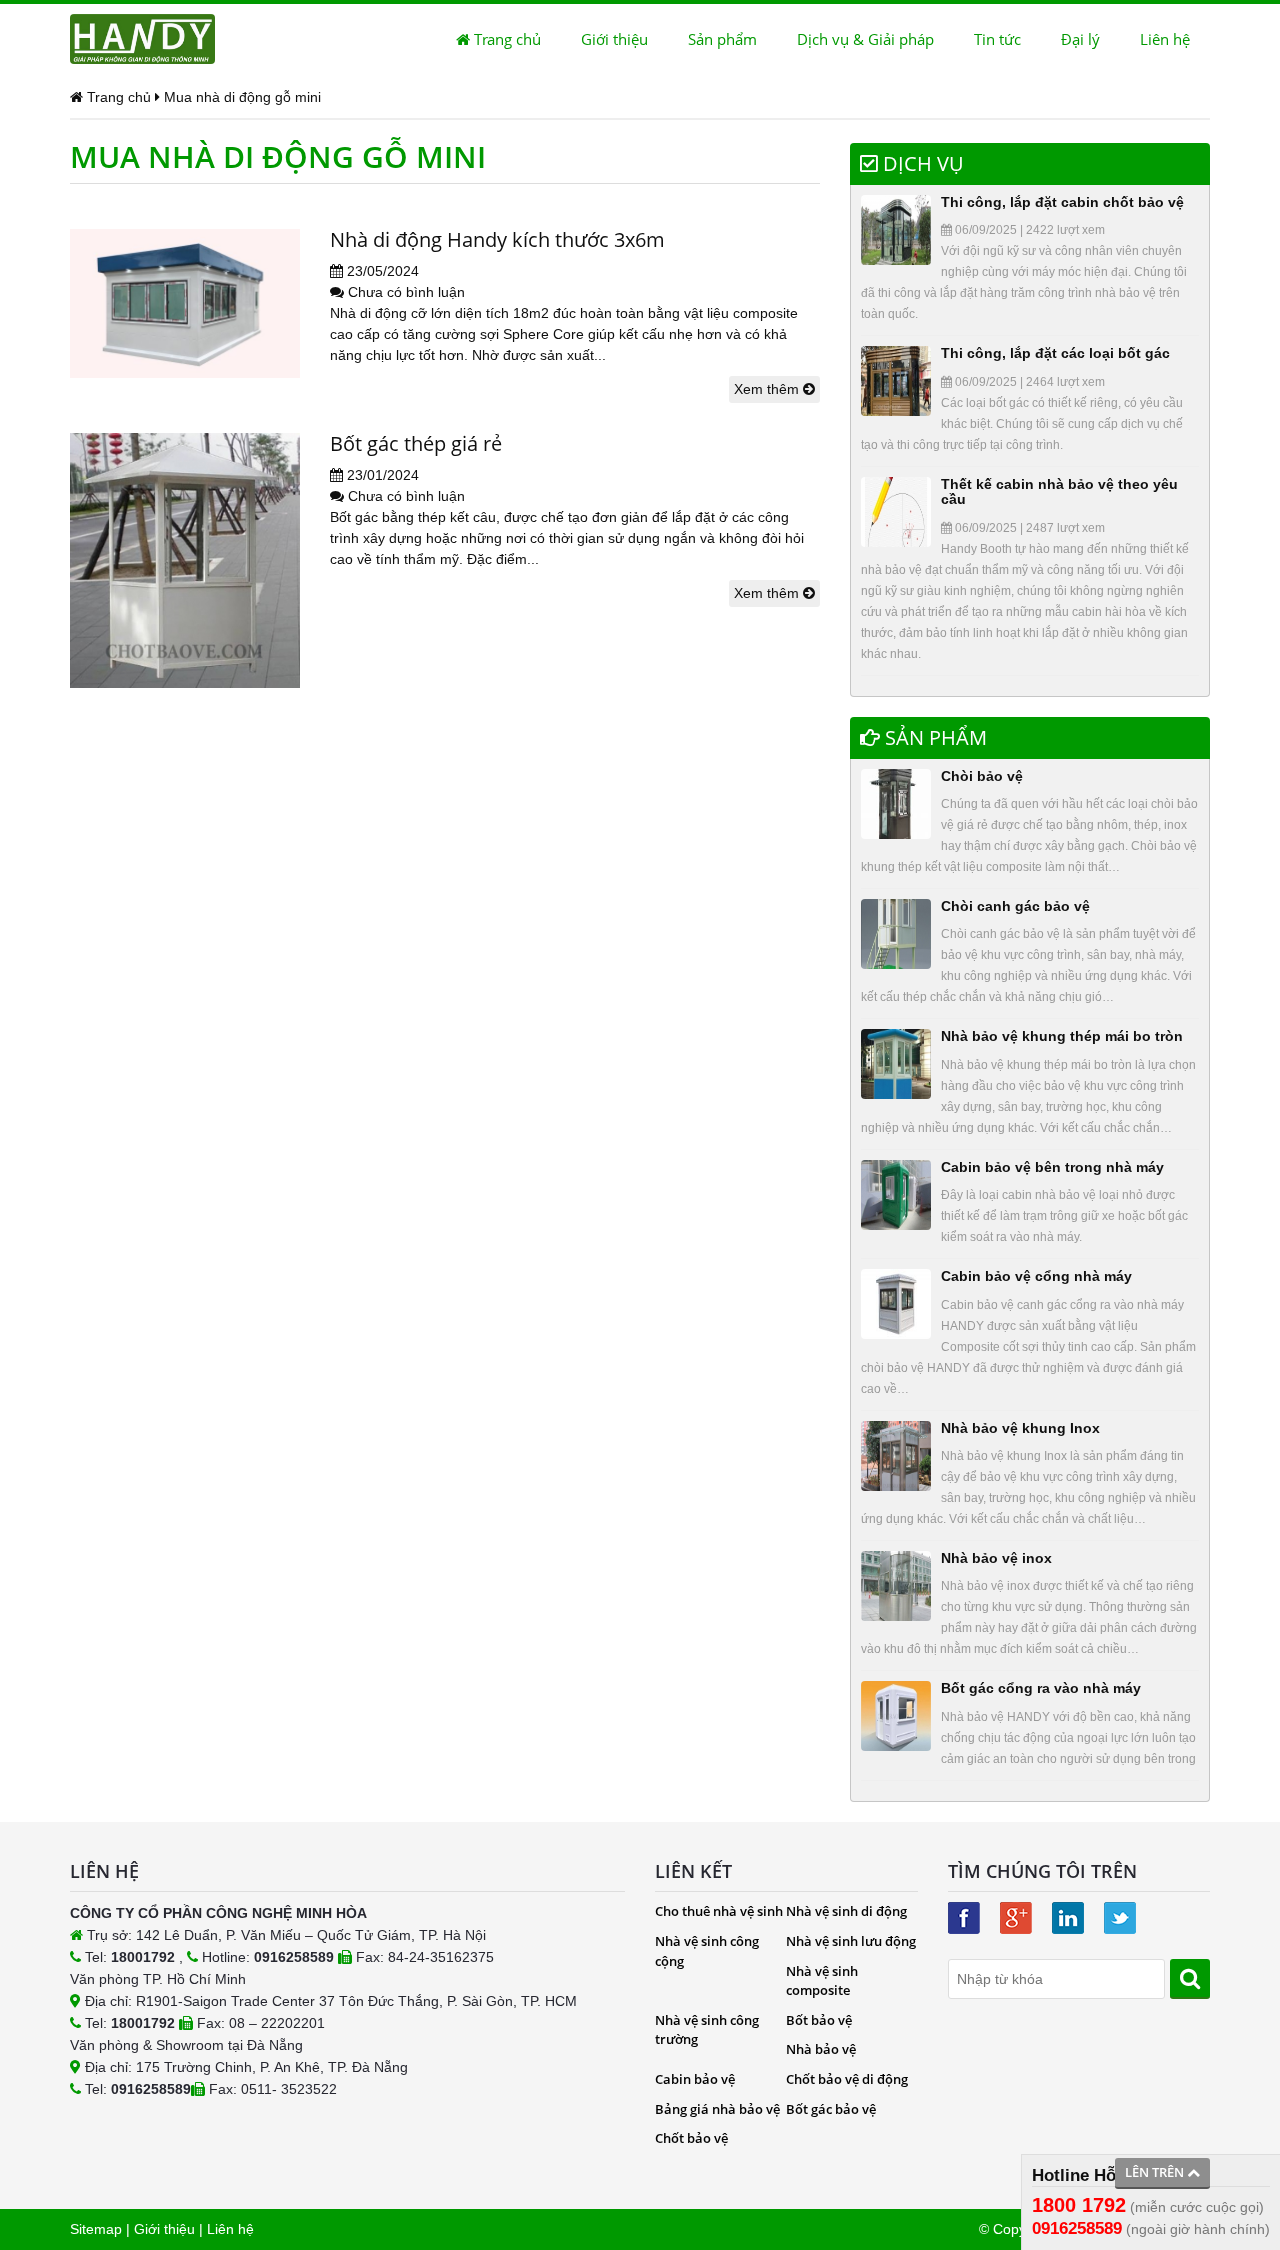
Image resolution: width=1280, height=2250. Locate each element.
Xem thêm (768, 389)
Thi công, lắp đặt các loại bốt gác (1055, 353)
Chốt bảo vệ (691, 2138)
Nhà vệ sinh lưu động (851, 1941)
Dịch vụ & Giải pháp (865, 39)
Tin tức (997, 39)
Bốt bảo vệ (819, 2020)
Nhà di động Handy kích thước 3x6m (497, 239)
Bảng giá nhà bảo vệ (717, 2109)
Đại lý (1080, 39)
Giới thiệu (614, 39)
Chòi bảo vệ (982, 776)
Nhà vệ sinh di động (846, 1911)
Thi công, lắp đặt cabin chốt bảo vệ (1062, 202)
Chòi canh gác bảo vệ (1015, 906)
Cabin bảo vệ (695, 2079)
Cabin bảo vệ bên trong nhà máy (1052, 1167)
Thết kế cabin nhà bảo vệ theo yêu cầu (1059, 491)
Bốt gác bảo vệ (831, 2109)
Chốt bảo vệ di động (847, 2079)
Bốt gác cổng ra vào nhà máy (1041, 1688)
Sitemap (96, 2229)
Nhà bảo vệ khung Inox (1020, 1428)
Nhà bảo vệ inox (996, 1558)
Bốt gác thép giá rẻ (416, 443)
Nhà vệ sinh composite (822, 1981)
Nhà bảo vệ (821, 2049)
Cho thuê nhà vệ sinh (719, 1911)
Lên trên (1156, 2172)
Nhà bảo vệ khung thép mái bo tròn (1062, 1036)
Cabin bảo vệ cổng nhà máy (1036, 1276)
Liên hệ (1165, 39)
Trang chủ (505, 39)
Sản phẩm (722, 39)
